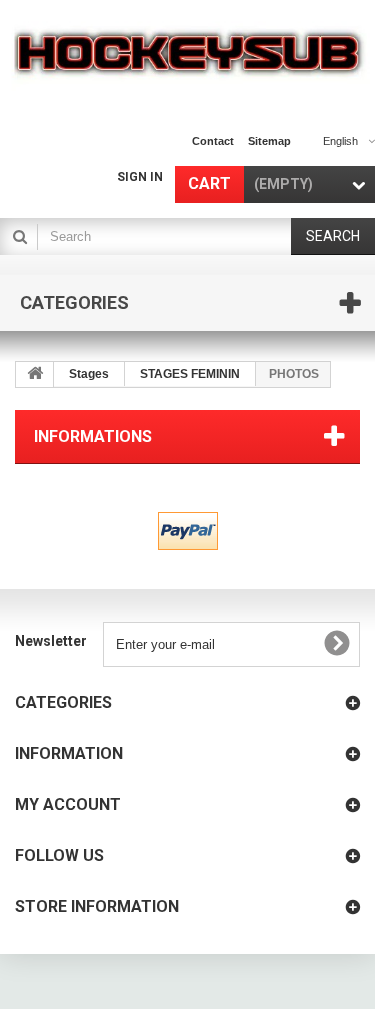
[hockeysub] (187, 51)
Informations (93, 436)
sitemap (269, 141)
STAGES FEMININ (190, 374)
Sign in (140, 177)
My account (68, 804)
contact (213, 141)
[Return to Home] (35, 374)
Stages (89, 374)
